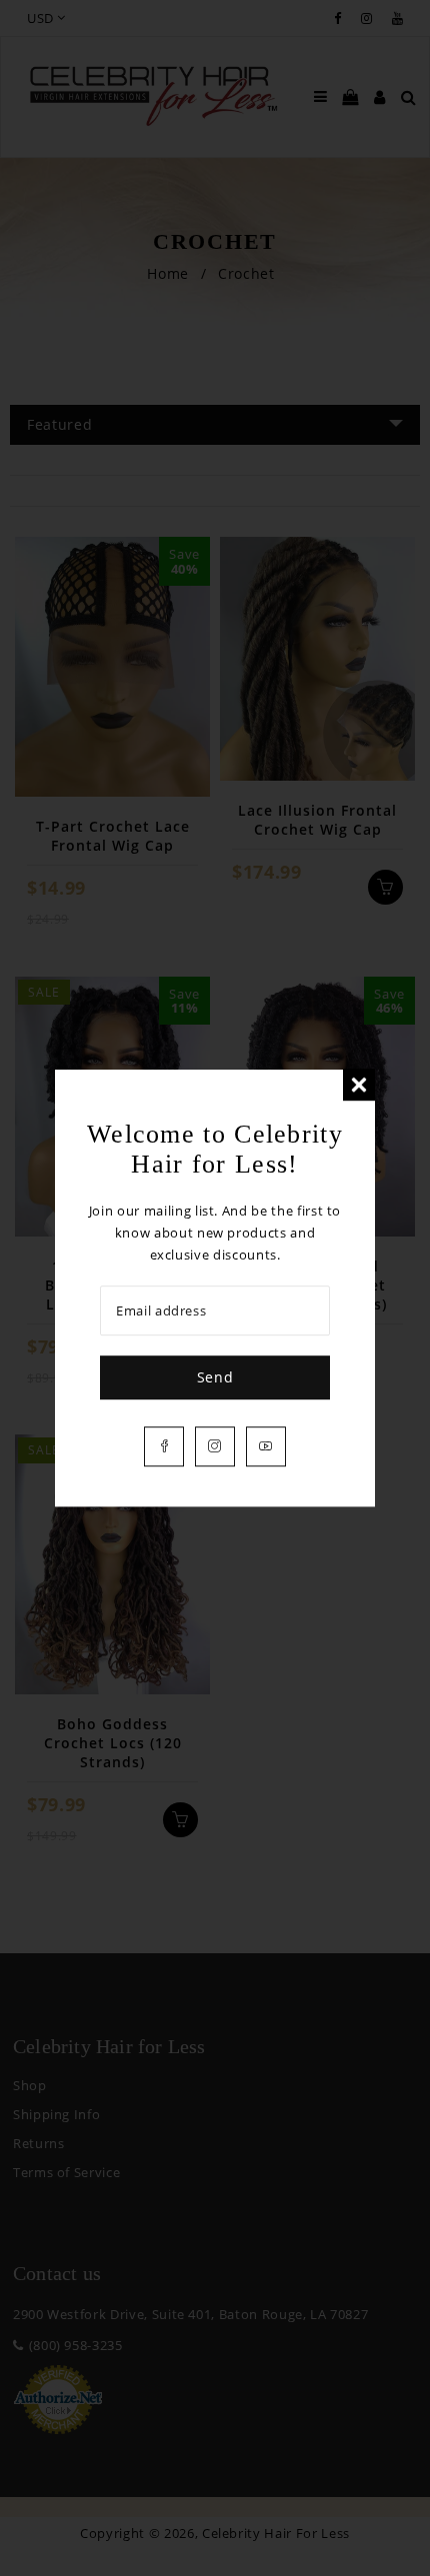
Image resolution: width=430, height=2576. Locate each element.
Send (215, 1377)
